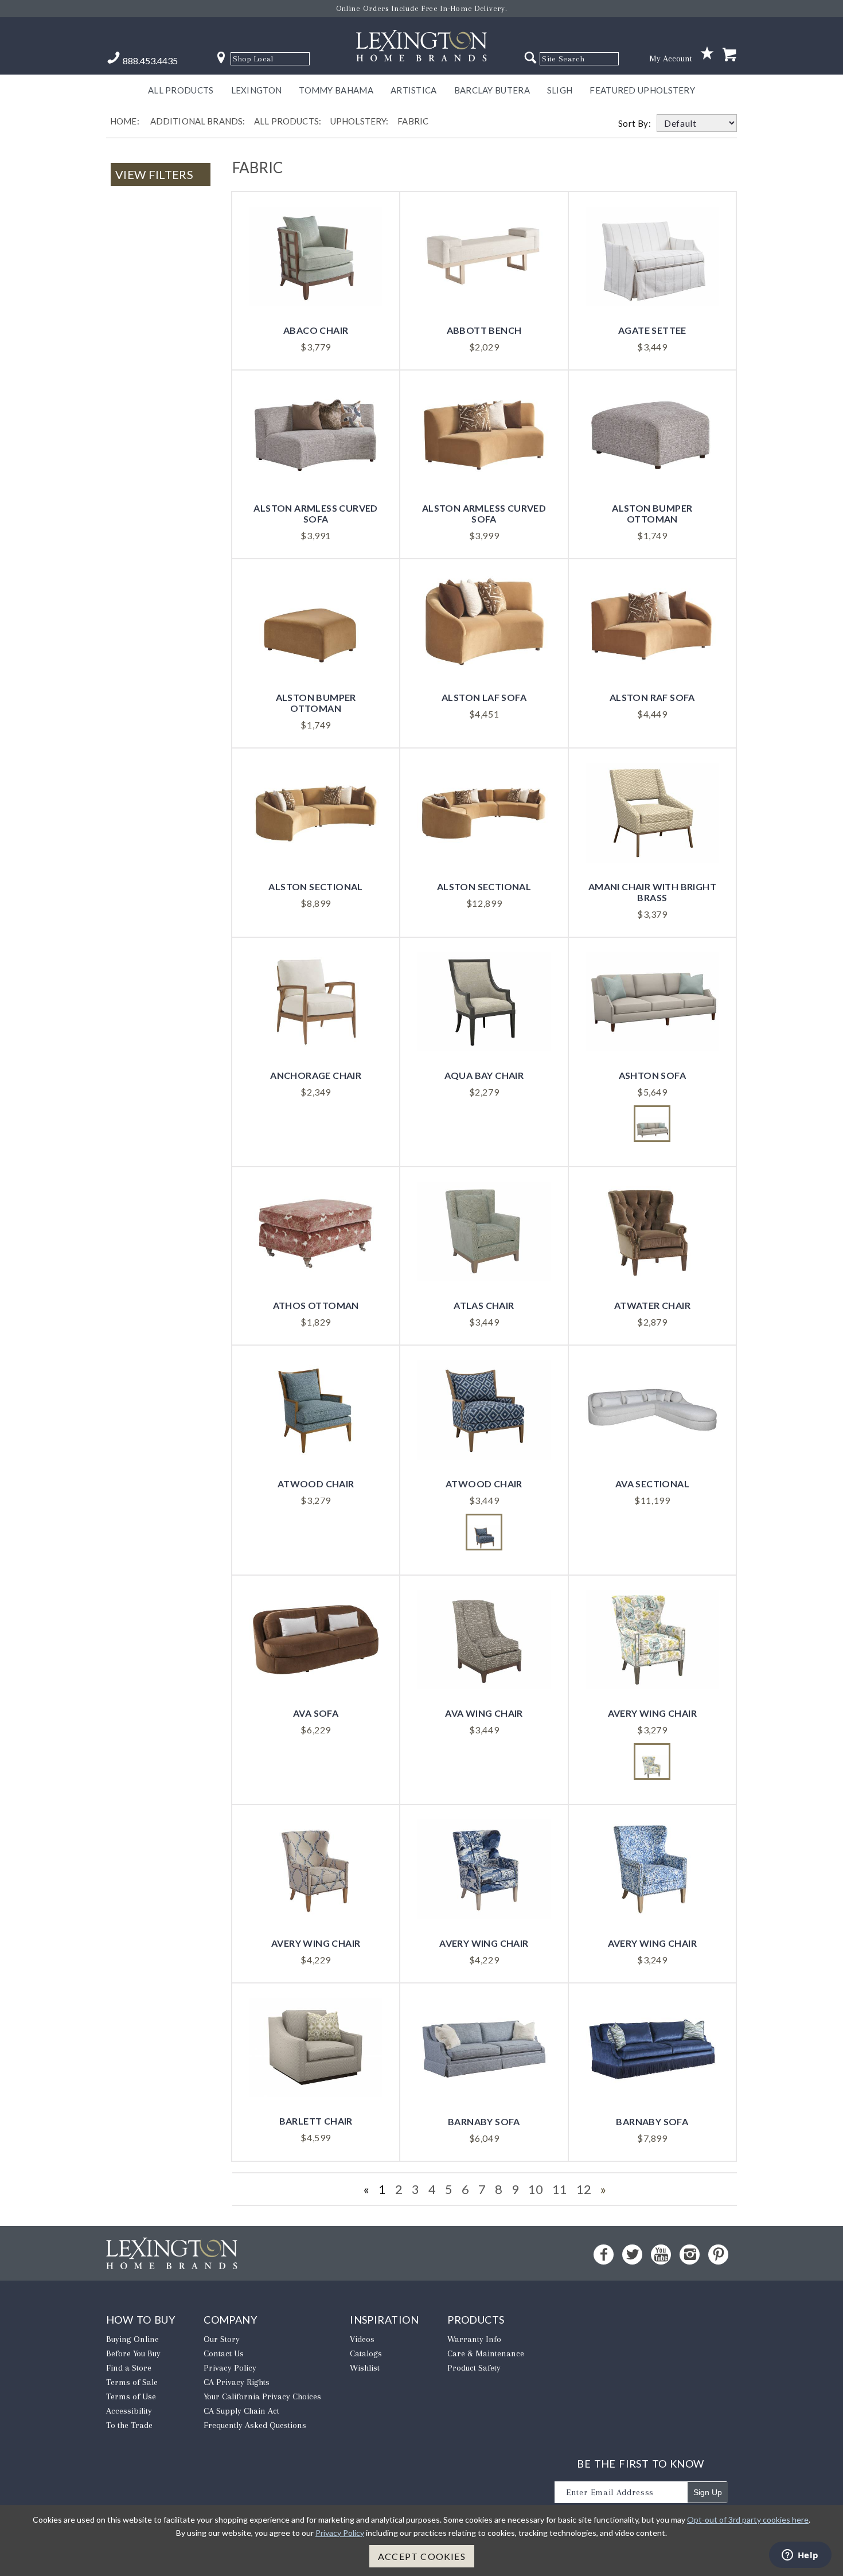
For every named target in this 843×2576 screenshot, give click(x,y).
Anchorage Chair (316, 1075)
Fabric (413, 121)
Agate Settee (652, 330)
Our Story (222, 2339)
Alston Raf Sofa (652, 697)
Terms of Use (131, 2396)
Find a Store (129, 2368)
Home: (125, 121)
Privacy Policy (230, 2368)
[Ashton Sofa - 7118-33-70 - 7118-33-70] (652, 1124)
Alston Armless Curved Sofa (315, 513)
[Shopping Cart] (729, 55)
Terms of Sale (132, 2382)
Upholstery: (360, 121)
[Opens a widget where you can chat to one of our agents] (800, 2556)
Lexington (257, 90)
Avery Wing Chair (652, 1713)
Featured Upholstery (642, 90)
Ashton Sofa (652, 1075)
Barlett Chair (316, 2121)
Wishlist (365, 2368)
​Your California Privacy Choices (262, 2396)
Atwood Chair (316, 1484)
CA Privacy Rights (237, 2382)
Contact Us (224, 2353)
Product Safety (474, 2368)
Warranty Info (474, 2339)
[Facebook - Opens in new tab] (604, 2255)
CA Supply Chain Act (241, 2411)
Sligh (560, 90)
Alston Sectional (315, 886)
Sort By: (637, 123)
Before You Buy (133, 2353)
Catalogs (366, 2353)
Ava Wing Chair (484, 1713)
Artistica (414, 90)
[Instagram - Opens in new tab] (690, 2255)
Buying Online (132, 2339)
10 (536, 2189)
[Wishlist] (707, 54)
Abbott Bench (484, 330)
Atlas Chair (484, 1305)
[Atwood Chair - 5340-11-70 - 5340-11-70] (484, 1532)
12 (584, 2189)
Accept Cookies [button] (422, 2556)
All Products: (288, 121)
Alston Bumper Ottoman (652, 513)
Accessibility (129, 2411)
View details (316, 243)
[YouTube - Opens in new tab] (661, 2255)
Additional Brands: (198, 121)
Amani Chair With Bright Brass (652, 892)
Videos (362, 2339)
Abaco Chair (316, 330)
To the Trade (129, 2425)
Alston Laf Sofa (484, 697)
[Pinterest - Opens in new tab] (718, 2255)
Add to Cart (316, 282)
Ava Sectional (652, 1484)
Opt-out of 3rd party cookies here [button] (748, 2520)
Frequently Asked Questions (255, 2425)
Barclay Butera (492, 90)
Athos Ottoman (316, 1305)
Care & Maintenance (486, 2353)
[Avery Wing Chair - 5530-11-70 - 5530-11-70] (652, 1761)
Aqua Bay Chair (484, 1075)
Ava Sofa (316, 1713)
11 (560, 2189)
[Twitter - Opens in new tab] (632, 2255)
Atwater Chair (652, 1305)
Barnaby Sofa (484, 2121)
